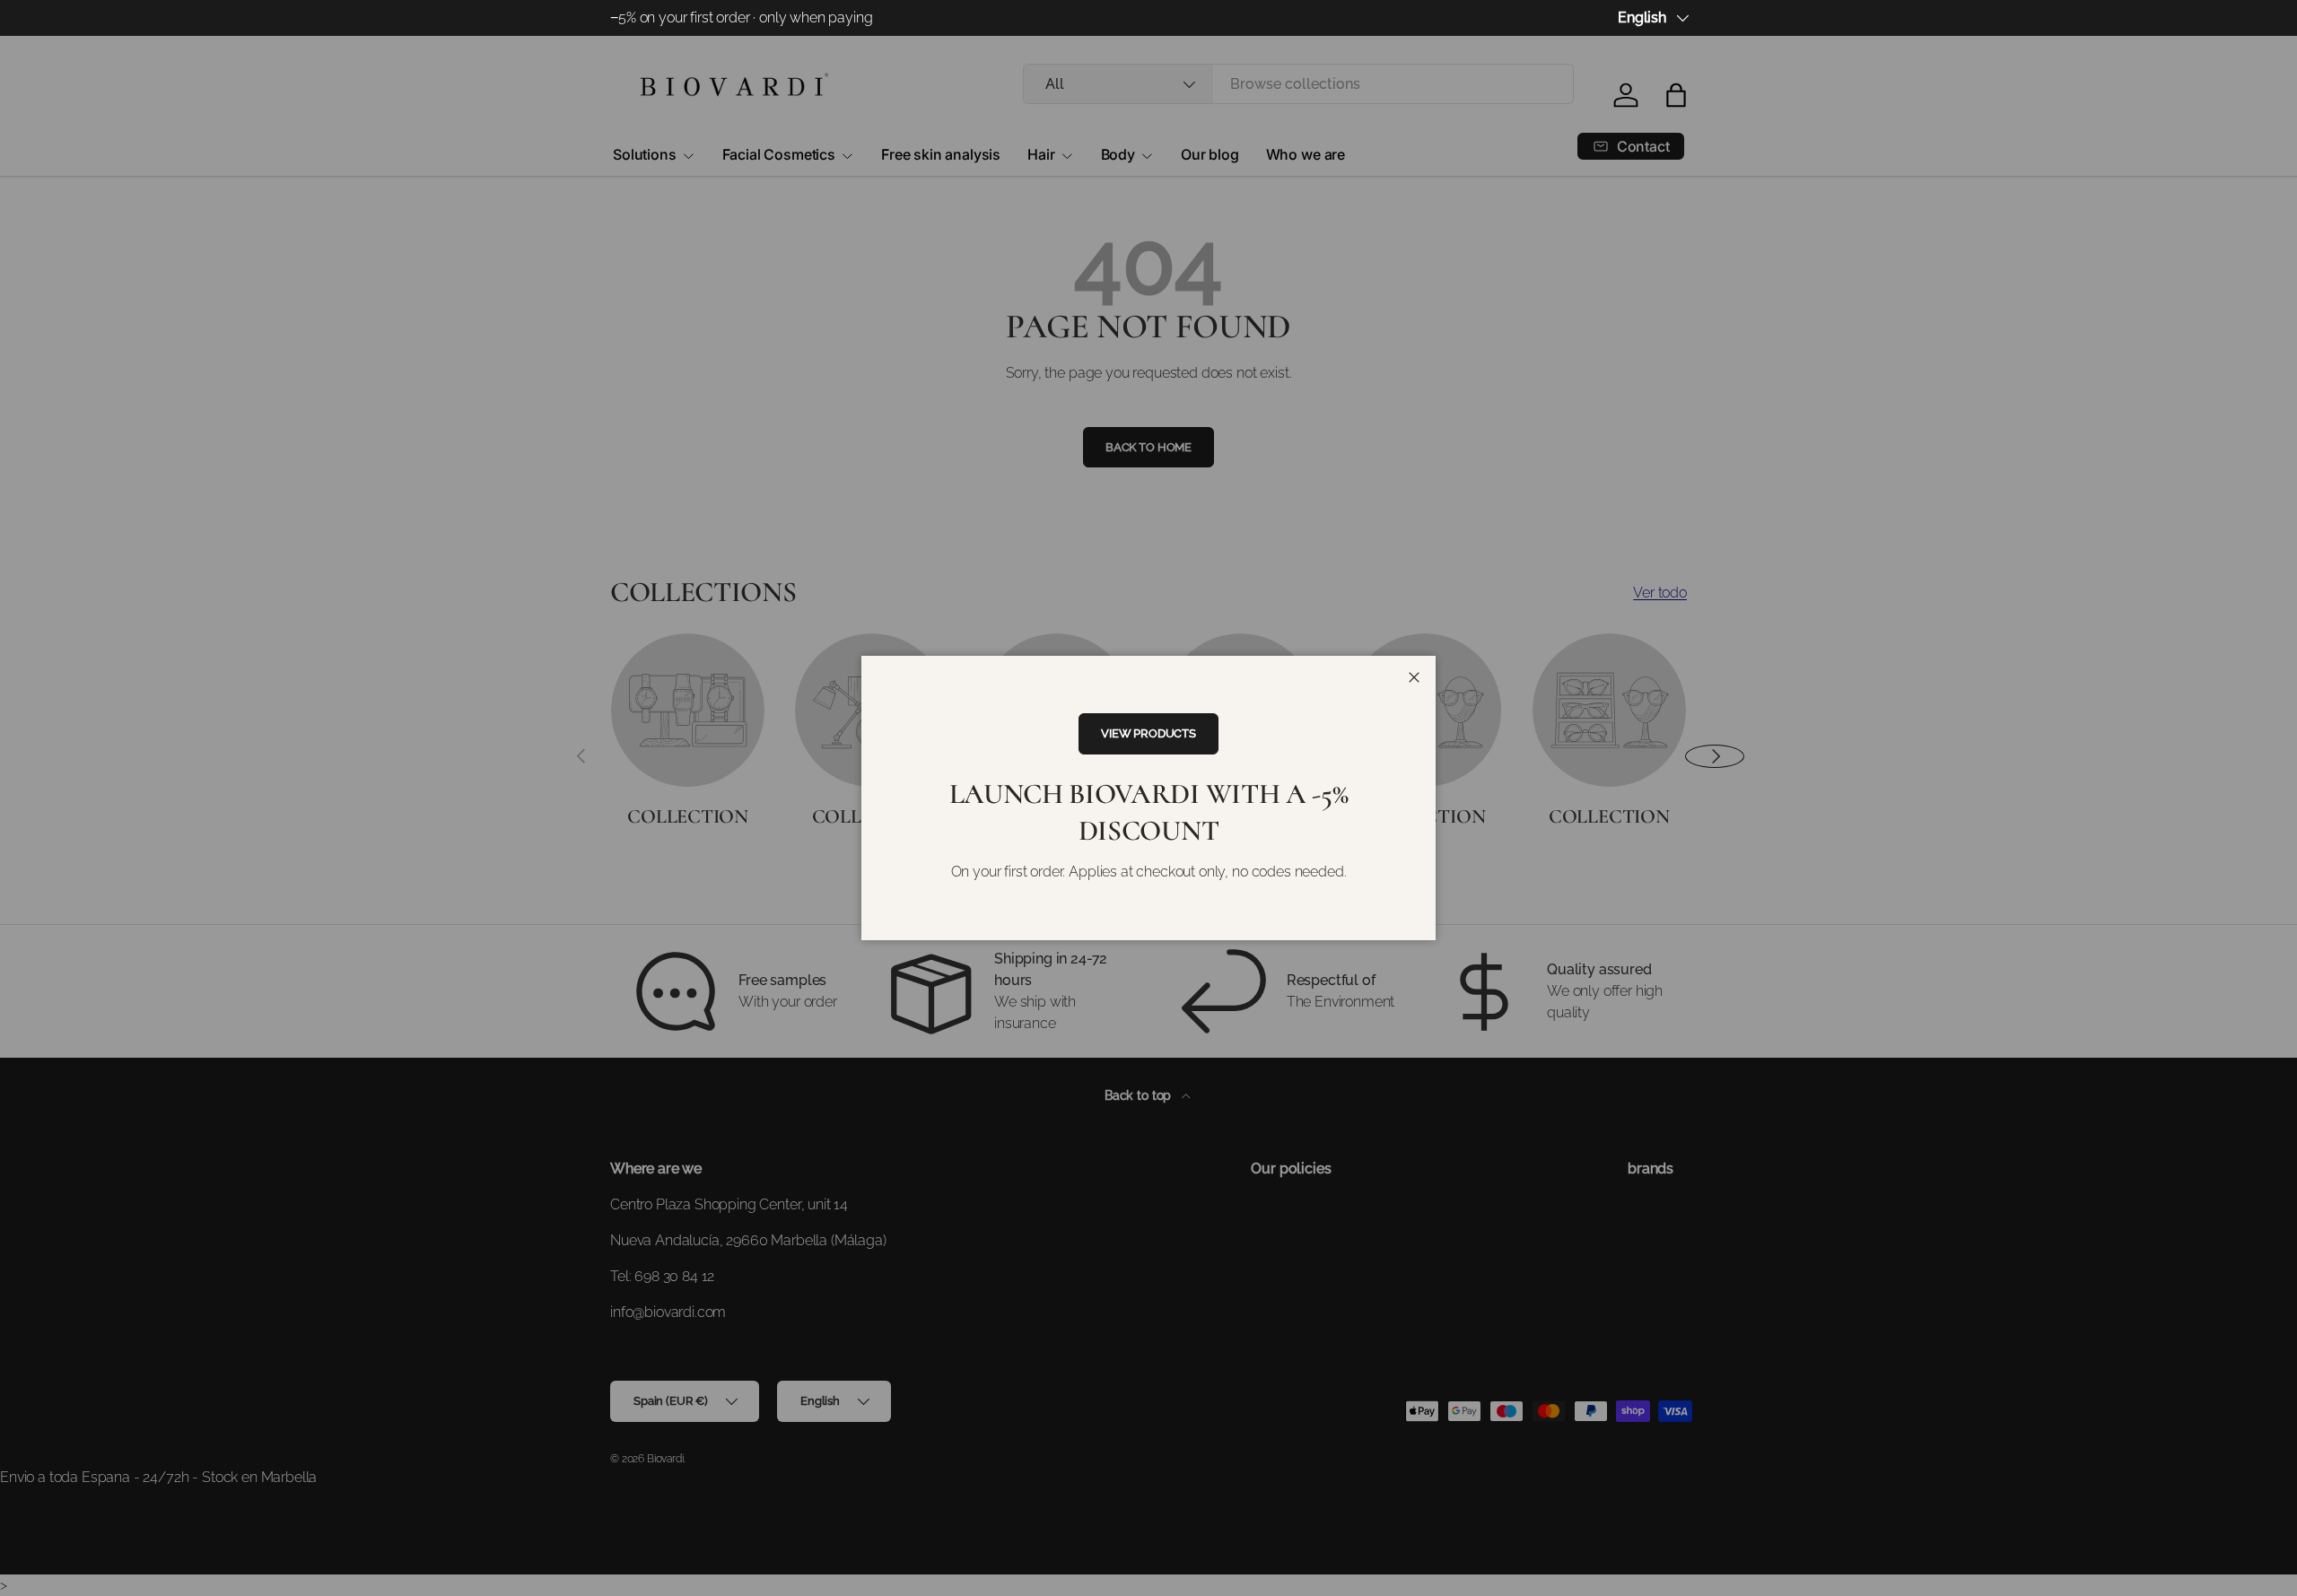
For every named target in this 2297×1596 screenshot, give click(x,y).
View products (1148, 733)
